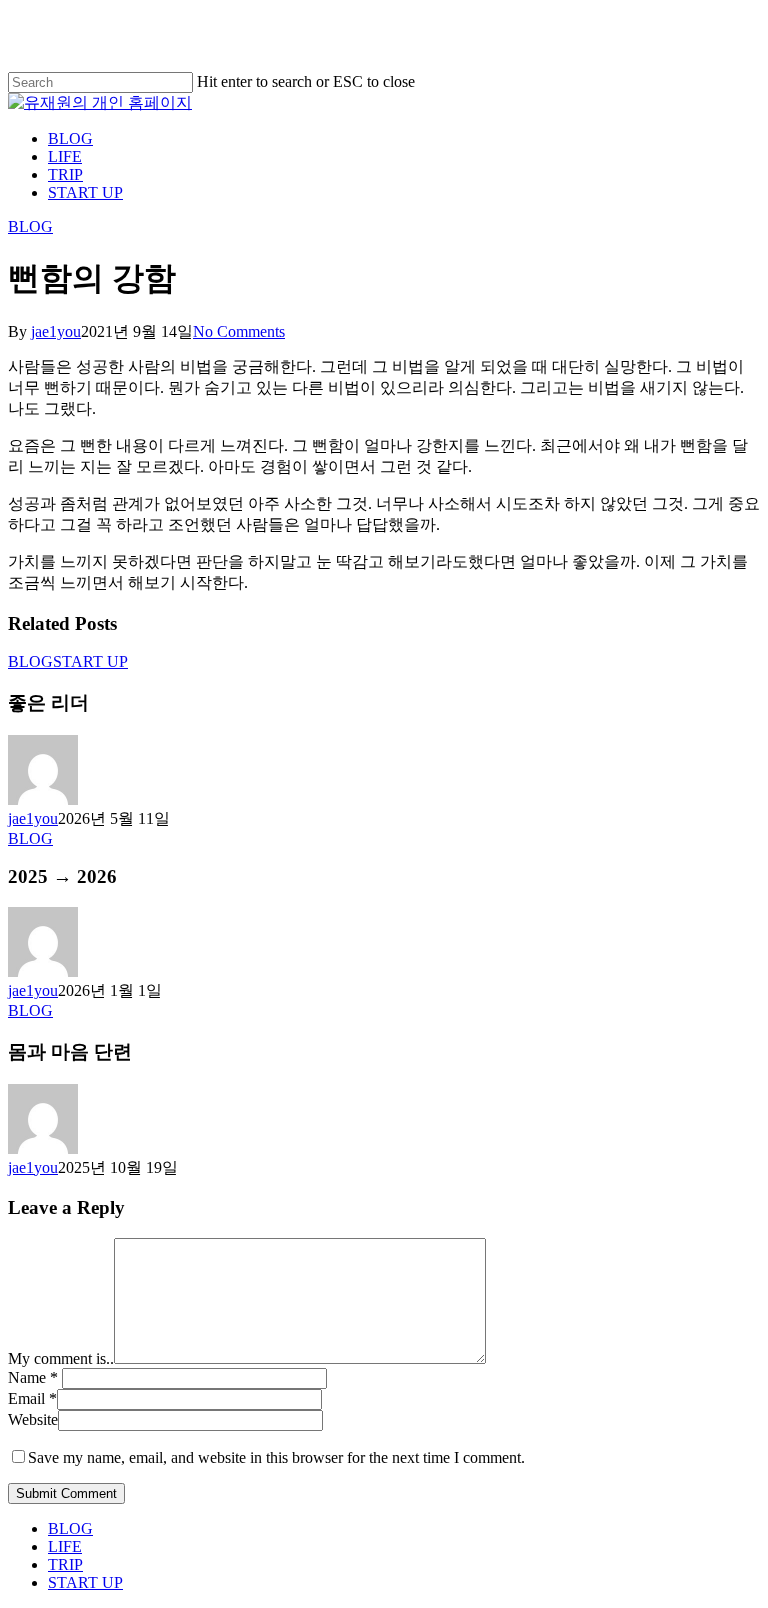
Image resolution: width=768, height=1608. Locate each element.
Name (33, 1377)
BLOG (30, 226)
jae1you (56, 331)
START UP (90, 661)
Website (33, 1419)
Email (32, 1398)
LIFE (65, 1546)
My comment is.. (61, 1358)
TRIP (65, 1564)
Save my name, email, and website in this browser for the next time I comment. (276, 1457)
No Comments (239, 331)
